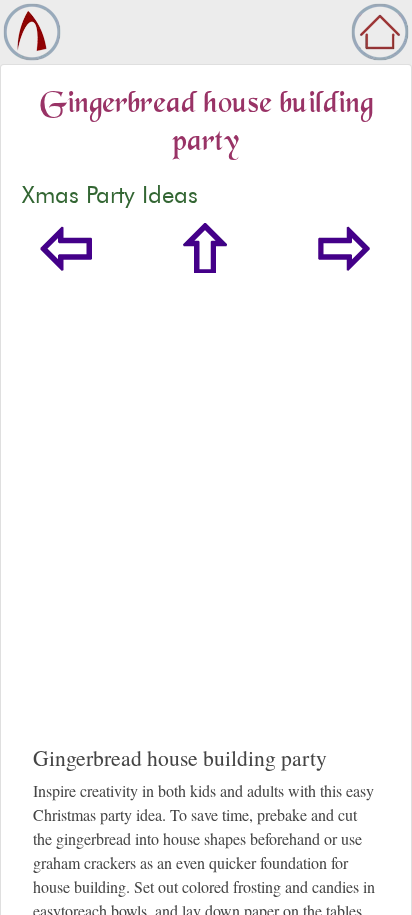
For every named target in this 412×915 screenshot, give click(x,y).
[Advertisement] (206, 529)
